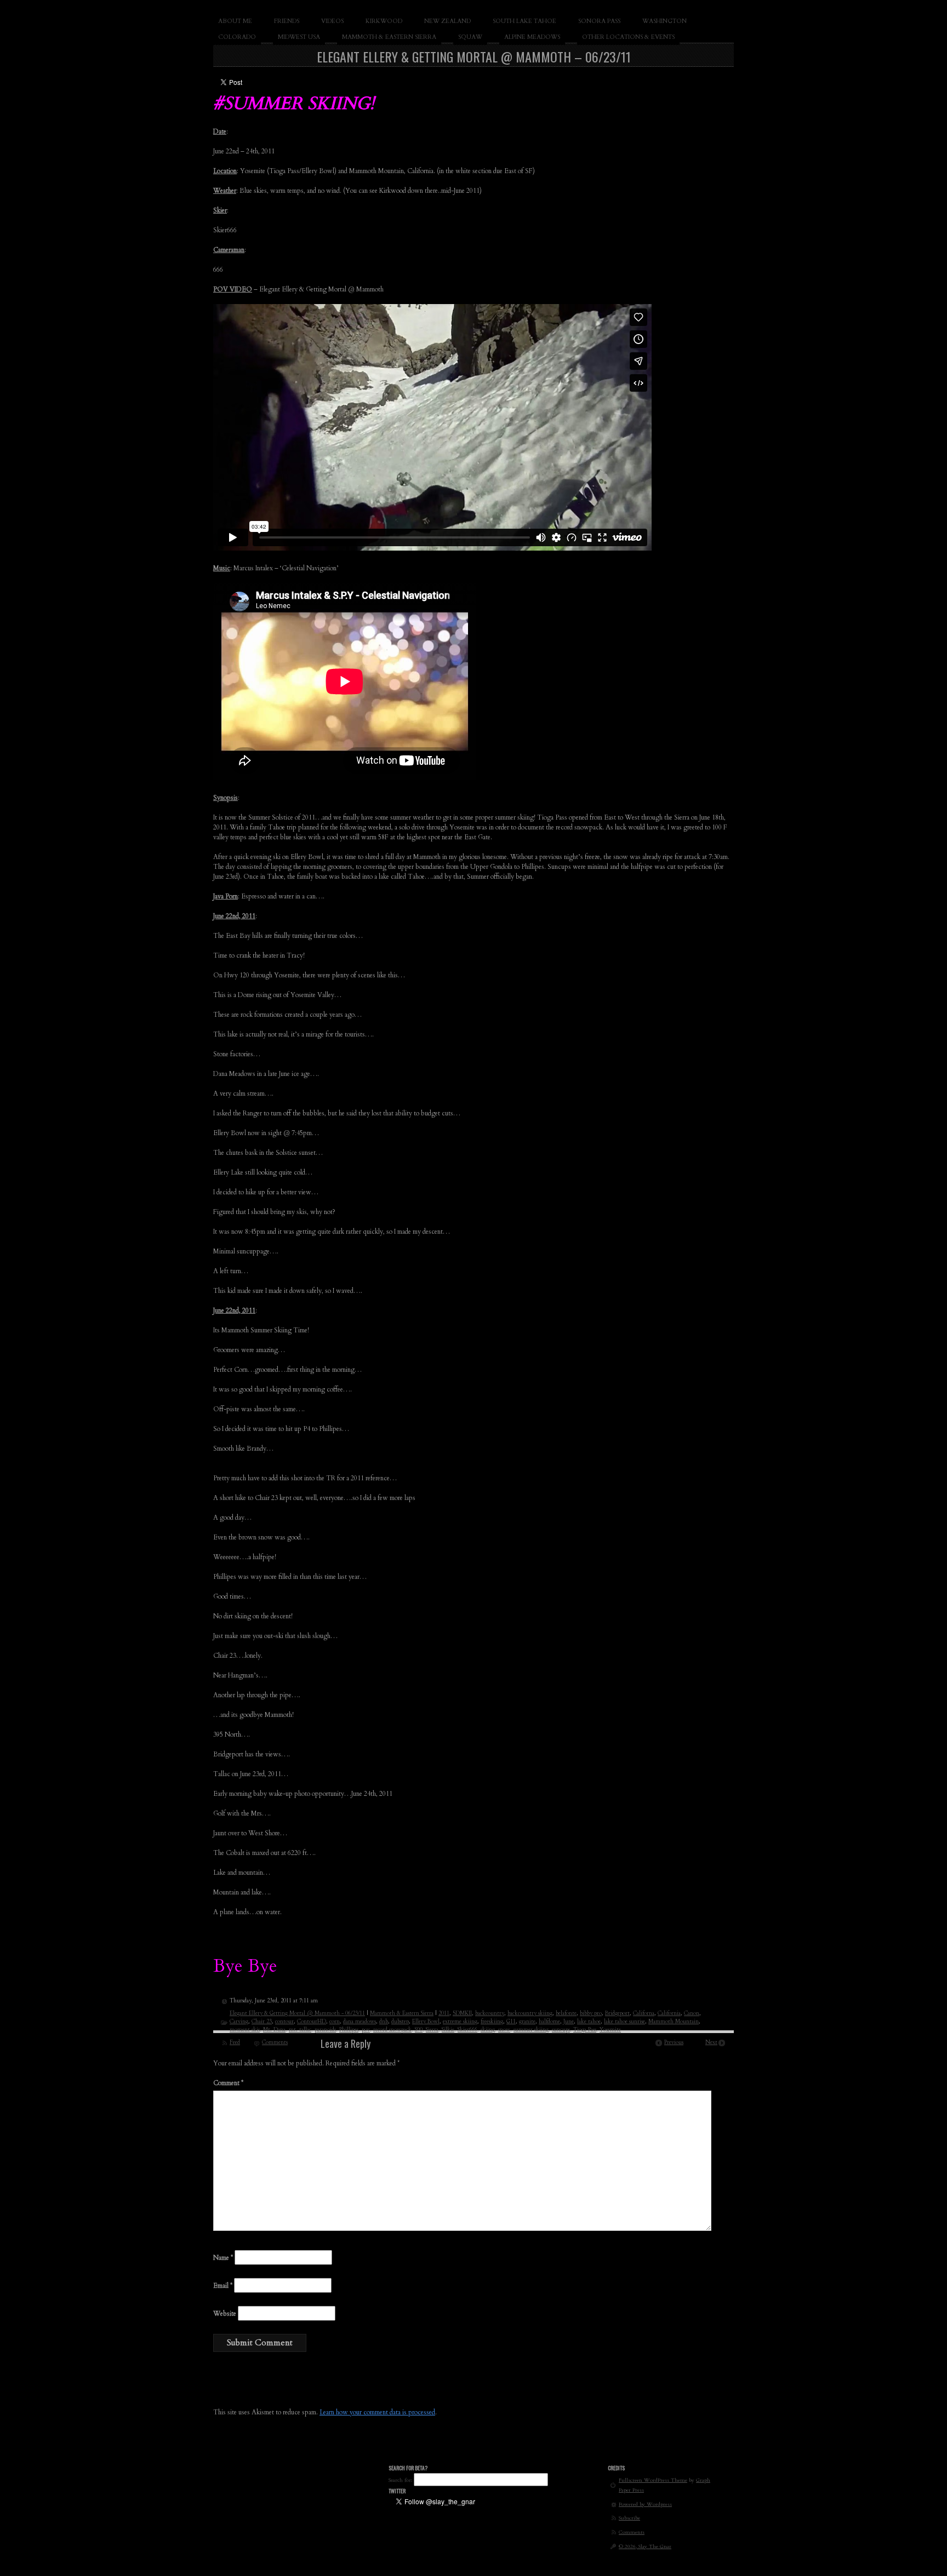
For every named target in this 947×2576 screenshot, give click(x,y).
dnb (384, 2022)
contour (284, 2022)
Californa (644, 2013)
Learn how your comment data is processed (377, 2412)
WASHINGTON (664, 21)
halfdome (549, 2022)
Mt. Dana (274, 2030)
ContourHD (312, 2022)
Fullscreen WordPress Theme (653, 2480)
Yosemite (610, 2030)
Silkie (448, 2030)
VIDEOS (332, 21)
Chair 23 (262, 2022)
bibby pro (591, 2013)
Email (223, 2286)
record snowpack (392, 2030)
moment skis (245, 2030)
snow (504, 2030)
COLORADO (237, 37)
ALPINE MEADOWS (532, 37)
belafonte (566, 2013)
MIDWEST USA (299, 37)
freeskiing (492, 2022)
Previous (674, 2042)
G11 (511, 2022)
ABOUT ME (235, 21)
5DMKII (462, 2013)
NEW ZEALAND (447, 21)
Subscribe (629, 2518)
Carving (239, 2022)
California (669, 2013)
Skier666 (467, 2030)
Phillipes (349, 2030)
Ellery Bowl (426, 2022)
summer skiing (531, 2030)
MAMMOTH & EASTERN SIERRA (389, 37)
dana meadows (360, 2022)
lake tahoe (589, 2022)
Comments (275, 2042)
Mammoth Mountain (674, 2022)
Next (711, 2042)
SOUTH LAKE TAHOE (524, 21)
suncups (561, 2030)
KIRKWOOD (384, 21)
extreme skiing (460, 2022)
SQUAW (470, 37)
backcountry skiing (530, 2013)
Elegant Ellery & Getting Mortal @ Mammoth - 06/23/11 (297, 2013)
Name (223, 2258)
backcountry (490, 2013)
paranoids (325, 2030)
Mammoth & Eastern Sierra (402, 2013)
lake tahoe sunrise (624, 2022)
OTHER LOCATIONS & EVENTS (628, 37)
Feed (235, 2042)
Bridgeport (617, 2013)
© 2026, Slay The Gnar (645, 2546)
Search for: (400, 2480)
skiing (488, 2030)
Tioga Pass (585, 2030)
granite (527, 2022)
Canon (692, 2013)
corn (335, 2022)
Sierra (432, 2030)
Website (225, 2314)
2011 (444, 2013)
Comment (228, 2083)
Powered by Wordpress (645, 2504)
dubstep (400, 2022)
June (569, 2022)
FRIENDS (287, 21)
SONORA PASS (599, 21)
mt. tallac (300, 2030)
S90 (419, 2030)
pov (366, 2030)
